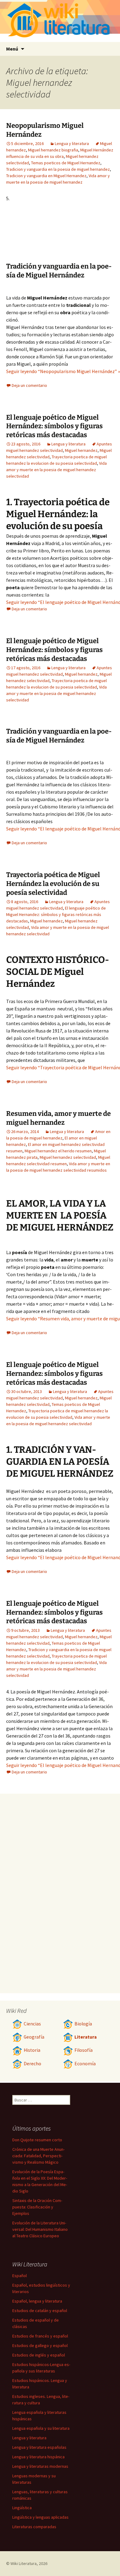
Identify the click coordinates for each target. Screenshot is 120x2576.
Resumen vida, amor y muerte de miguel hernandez (58, 1118)
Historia (32, 2050)
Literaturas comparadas (34, 2527)
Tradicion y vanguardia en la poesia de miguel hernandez (58, 169)
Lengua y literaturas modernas (40, 2466)
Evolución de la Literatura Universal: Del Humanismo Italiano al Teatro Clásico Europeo (40, 2229)
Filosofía (84, 2050)
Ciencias (32, 2024)
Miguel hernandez (81, 450)
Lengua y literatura (72, 143)
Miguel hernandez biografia (53, 150)
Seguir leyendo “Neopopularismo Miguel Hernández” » (63, 371)
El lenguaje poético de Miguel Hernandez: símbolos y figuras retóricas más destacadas (56, 914)
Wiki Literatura (24, 2563)
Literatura (86, 2037)
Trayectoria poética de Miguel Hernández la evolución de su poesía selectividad (53, 883)
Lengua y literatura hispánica (38, 2457)
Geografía (34, 2037)
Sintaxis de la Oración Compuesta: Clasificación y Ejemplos (37, 2207)
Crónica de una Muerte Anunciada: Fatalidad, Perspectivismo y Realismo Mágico (38, 2156)
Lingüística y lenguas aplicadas (40, 2517)
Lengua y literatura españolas (39, 2447)
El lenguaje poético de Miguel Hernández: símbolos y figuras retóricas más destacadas (54, 426)
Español (20, 2276)
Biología (83, 2024)
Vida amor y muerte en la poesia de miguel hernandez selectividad (56, 470)
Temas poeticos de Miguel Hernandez (66, 163)
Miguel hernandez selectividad (68, 1157)
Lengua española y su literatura (41, 2428)
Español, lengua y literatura (37, 2301)
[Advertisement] (80, 228)
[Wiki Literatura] (60, 21)
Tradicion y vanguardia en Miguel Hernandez (46, 176)
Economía (85, 2064)
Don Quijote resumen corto (37, 2140)
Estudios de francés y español (40, 2336)
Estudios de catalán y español (40, 2311)
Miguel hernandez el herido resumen (58, 1151)
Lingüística (22, 2508)
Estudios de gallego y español (40, 2345)
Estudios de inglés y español (39, 2355)
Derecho (32, 2064)
